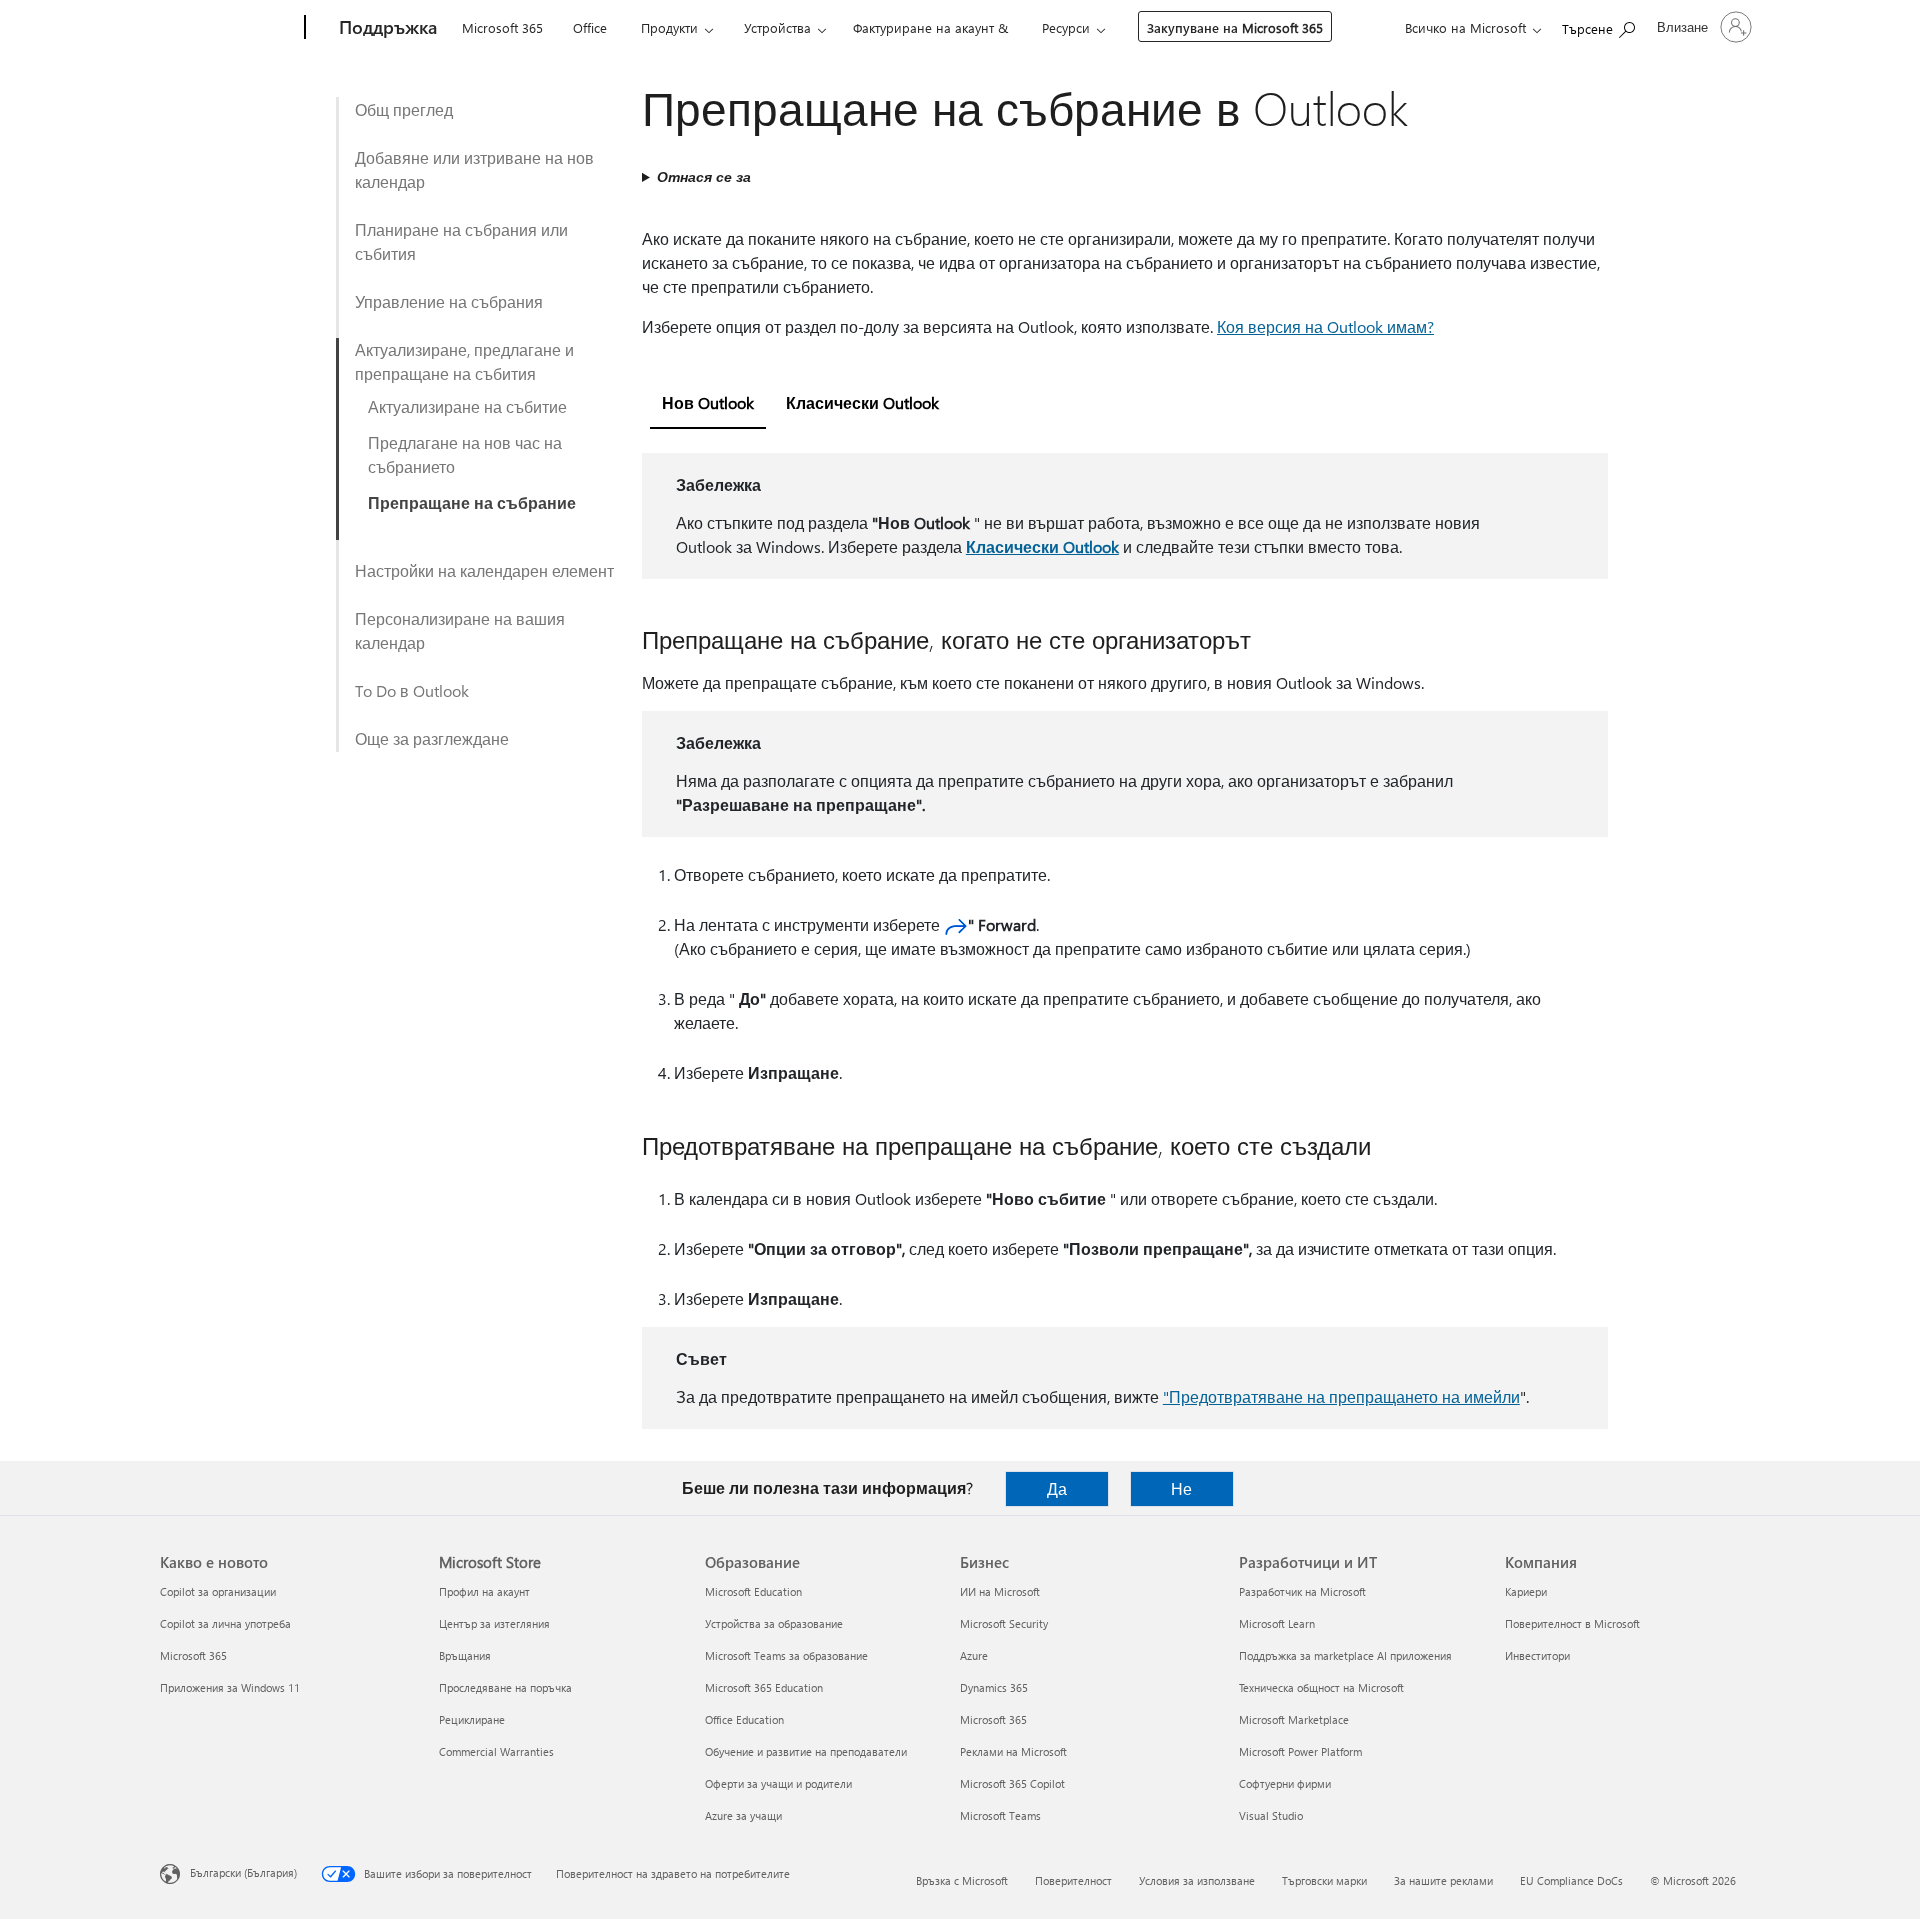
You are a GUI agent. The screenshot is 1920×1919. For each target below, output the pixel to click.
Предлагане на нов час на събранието (465, 454)
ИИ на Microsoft (1000, 1591)
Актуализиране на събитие (467, 406)
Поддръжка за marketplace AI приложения (1345, 1655)
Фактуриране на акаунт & (930, 27)
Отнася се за (704, 176)
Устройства (777, 27)
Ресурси (1066, 27)
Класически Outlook (1042, 546)
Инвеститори (1537, 1655)
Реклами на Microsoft (1013, 1751)
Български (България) (243, 1872)
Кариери (1526, 1591)
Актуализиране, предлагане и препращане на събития (464, 361)
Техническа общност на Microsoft (1321, 1687)
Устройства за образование (774, 1623)
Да (1057, 1488)
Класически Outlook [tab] (862, 402)
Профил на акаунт (484, 1591)
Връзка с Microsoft (962, 1880)
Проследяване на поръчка (505, 1687)
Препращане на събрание (472, 502)
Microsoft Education (753, 1591)
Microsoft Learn (1277, 1623)
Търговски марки (1324, 1880)
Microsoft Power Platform (1300, 1751)
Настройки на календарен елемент (484, 570)
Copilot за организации (218, 1591)
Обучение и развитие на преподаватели (806, 1751)
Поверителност (1073, 1880)
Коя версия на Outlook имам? (1325, 326)
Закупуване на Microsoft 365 (1235, 27)
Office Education (744, 1719)
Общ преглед (404, 109)
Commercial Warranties (496, 1751)
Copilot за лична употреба (225, 1623)
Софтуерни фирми (1285, 1783)
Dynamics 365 (994, 1687)
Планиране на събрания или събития (461, 241)
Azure (974, 1655)
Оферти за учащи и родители (778, 1783)
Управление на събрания (449, 301)
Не (1181, 1488)
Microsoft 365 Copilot (1012, 1783)
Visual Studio (1271, 1815)
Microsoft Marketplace (1294, 1719)
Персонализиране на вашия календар (460, 630)
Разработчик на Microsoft (1302, 1591)
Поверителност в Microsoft (1572, 1623)
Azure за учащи (743, 1815)
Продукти (669, 27)
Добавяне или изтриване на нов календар (474, 169)
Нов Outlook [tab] (708, 402)
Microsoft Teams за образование (786, 1655)
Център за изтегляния (494, 1623)
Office (590, 27)
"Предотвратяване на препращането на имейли (1341, 1396)
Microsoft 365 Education (764, 1687)
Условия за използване (1197, 1880)
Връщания (465, 1655)
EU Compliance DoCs (1571, 1880)
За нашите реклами (1443, 1880)
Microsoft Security (1004, 1623)
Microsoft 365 (502, 27)
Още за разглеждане (432, 738)
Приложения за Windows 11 (230, 1687)
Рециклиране (472, 1719)
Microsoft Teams (1000, 1815)
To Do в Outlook (412, 690)
